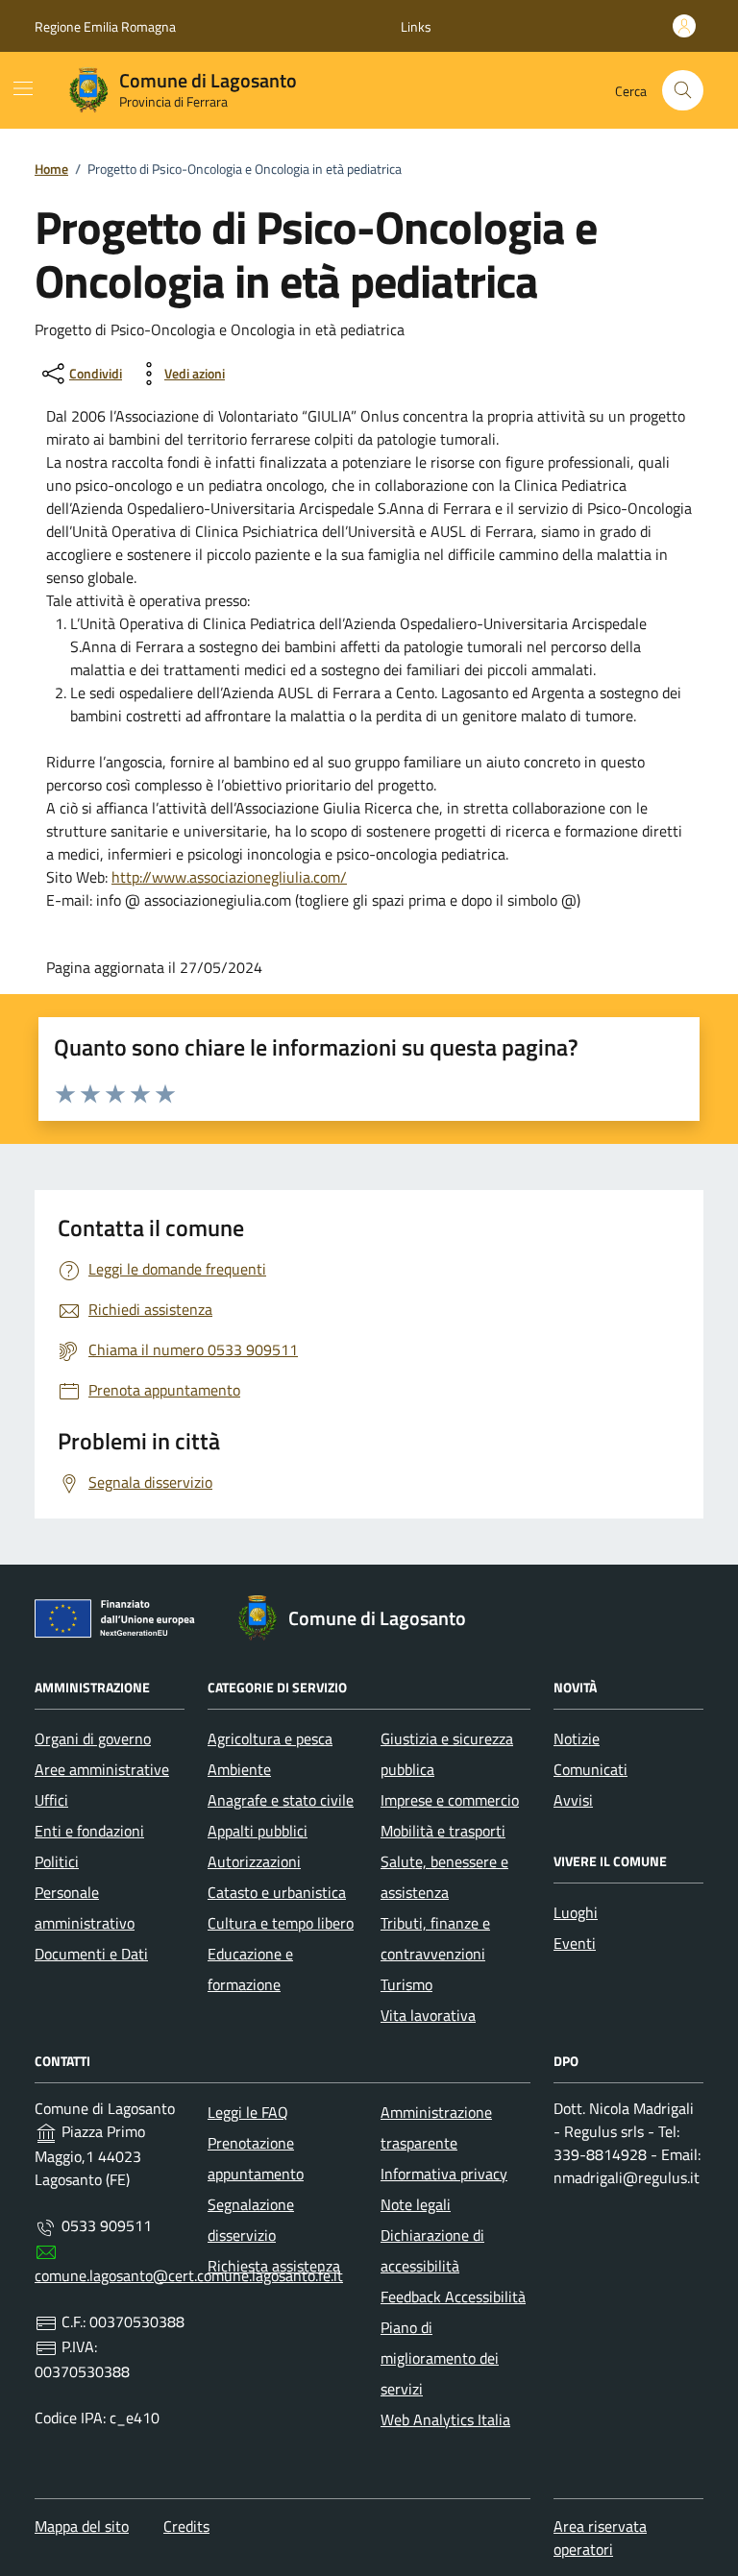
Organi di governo (93, 1738)
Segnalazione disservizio (251, 2220)
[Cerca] (683, 91)
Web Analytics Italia (445, 2419)
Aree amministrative (102, 1769)
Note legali (416, 2204)
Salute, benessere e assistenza (444, 1877)
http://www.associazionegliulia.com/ (229, 877)
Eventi (575, 1943)
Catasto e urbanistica (277, 1892)
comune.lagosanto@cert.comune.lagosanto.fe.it (189, 2275)
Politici (57, 1861)
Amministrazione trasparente (436, 2127)
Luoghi (576, 1912)
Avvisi (573, 1800)
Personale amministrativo (85, 1908)
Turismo (406, 1984)
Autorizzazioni (254, 1861)
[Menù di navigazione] (23, 88)
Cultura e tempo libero (281, 1923)
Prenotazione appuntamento (256, 2158)
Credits (186, 2526)
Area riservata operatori (600, 2538)
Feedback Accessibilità (453, 2297)
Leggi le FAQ (248, 2112)
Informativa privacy (444, 2174)
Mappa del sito (82, 2526)
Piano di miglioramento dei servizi (440, 2358)
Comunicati (590, 1769)
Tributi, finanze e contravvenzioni (435, 1938)
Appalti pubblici (258, 1831)
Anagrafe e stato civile (281, 1800)
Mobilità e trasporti (443, 1831)
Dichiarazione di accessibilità (432, 2250)
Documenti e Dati (91, 1954)
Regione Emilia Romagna (105, 26)
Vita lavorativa (428, 2015)
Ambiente (239, 1769)
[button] (416, 26)
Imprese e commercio (450, 1800)
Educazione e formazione (250, 1969)
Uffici (51, 1800)
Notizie (577, 1738)
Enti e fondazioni (89, 1831)
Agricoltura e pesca (270, 1738)
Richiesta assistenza (274, 2266)
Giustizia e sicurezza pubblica (447, 1754)
